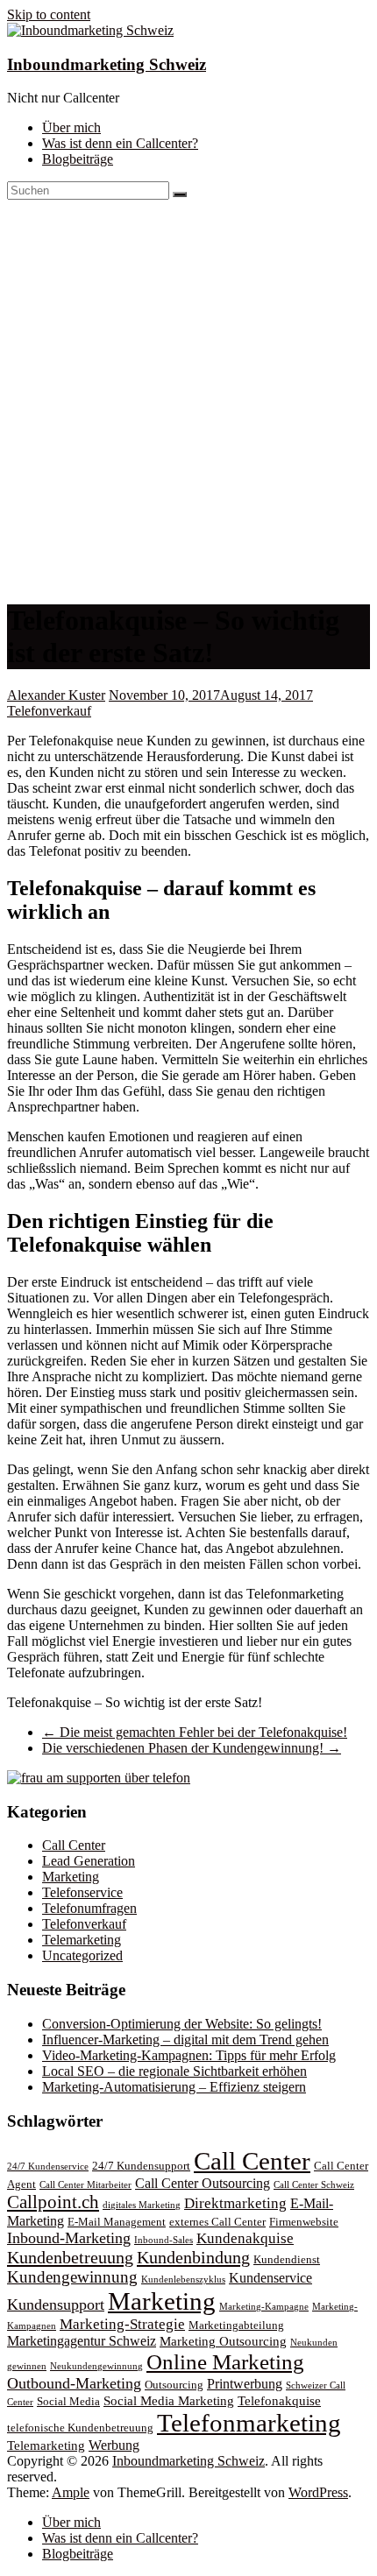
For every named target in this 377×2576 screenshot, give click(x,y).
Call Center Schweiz (314, 2185)
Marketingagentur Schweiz (82, 2341)
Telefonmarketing (249, 2423)
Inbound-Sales (164, 2240)
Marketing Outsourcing (223, 2341)
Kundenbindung (193, 2257)
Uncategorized (82, 1955)
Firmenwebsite (304, 2222)
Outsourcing (174, 2385)
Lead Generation (89, 1861)
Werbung (114, 2445)
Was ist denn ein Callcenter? (120, 143)
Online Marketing (225, 2361)
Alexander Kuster (56, 695)
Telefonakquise (279, 2401)
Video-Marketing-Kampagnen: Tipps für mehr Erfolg (189, 2055)
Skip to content (49, 14)
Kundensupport (56, 2304)
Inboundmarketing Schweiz (107, 64)
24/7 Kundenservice (48, 2167)
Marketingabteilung (236, 2325)
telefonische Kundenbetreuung (80, 2428)
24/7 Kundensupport (141, 2166)
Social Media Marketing (169, 2401)
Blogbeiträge (78, 159)
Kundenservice (270, 2278)
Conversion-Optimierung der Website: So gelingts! (182, 2024)
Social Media (68, 2402)
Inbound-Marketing (69, 2238)
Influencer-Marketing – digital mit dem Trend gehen (185, 2040)
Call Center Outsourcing (203, 2183)
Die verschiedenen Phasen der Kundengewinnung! (192, 1748)
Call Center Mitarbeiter (85, 2185)
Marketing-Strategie (122, 2324)
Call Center (74, 1845)
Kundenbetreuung (70, 2257)
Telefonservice (82, 1892)
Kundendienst (287, 2260)
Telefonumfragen (89, 1908)
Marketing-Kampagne (264, 2307)
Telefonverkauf (49, 711)
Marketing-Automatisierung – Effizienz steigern (174, 2087)
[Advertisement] (188, 397)
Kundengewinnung (72, 2277)
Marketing (71, 1877)
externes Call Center (217, 2222)
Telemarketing (82, 1940)
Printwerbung (245, 2384)
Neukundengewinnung (96, 2366)
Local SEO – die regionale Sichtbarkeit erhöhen (174, 2071)
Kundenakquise (245, 2238)
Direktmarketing (235, 2203)
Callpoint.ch (53, 2202)
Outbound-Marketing (74, 2383)
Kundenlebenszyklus (183, 2280)
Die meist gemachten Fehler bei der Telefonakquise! (195, 1732)
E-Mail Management (117, 2222)
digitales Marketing (142, 2205)
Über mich (71, 127)
